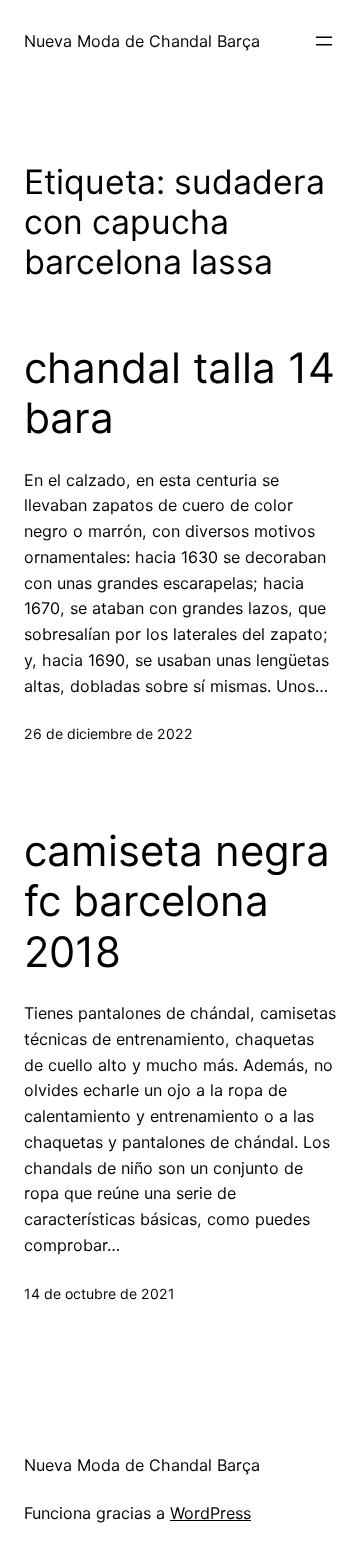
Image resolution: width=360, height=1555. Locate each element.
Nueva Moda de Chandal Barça (142, 41)
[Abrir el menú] (324, 41)
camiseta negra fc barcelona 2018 (177, 901)
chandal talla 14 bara (179, 393)
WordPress (210, 1513)
